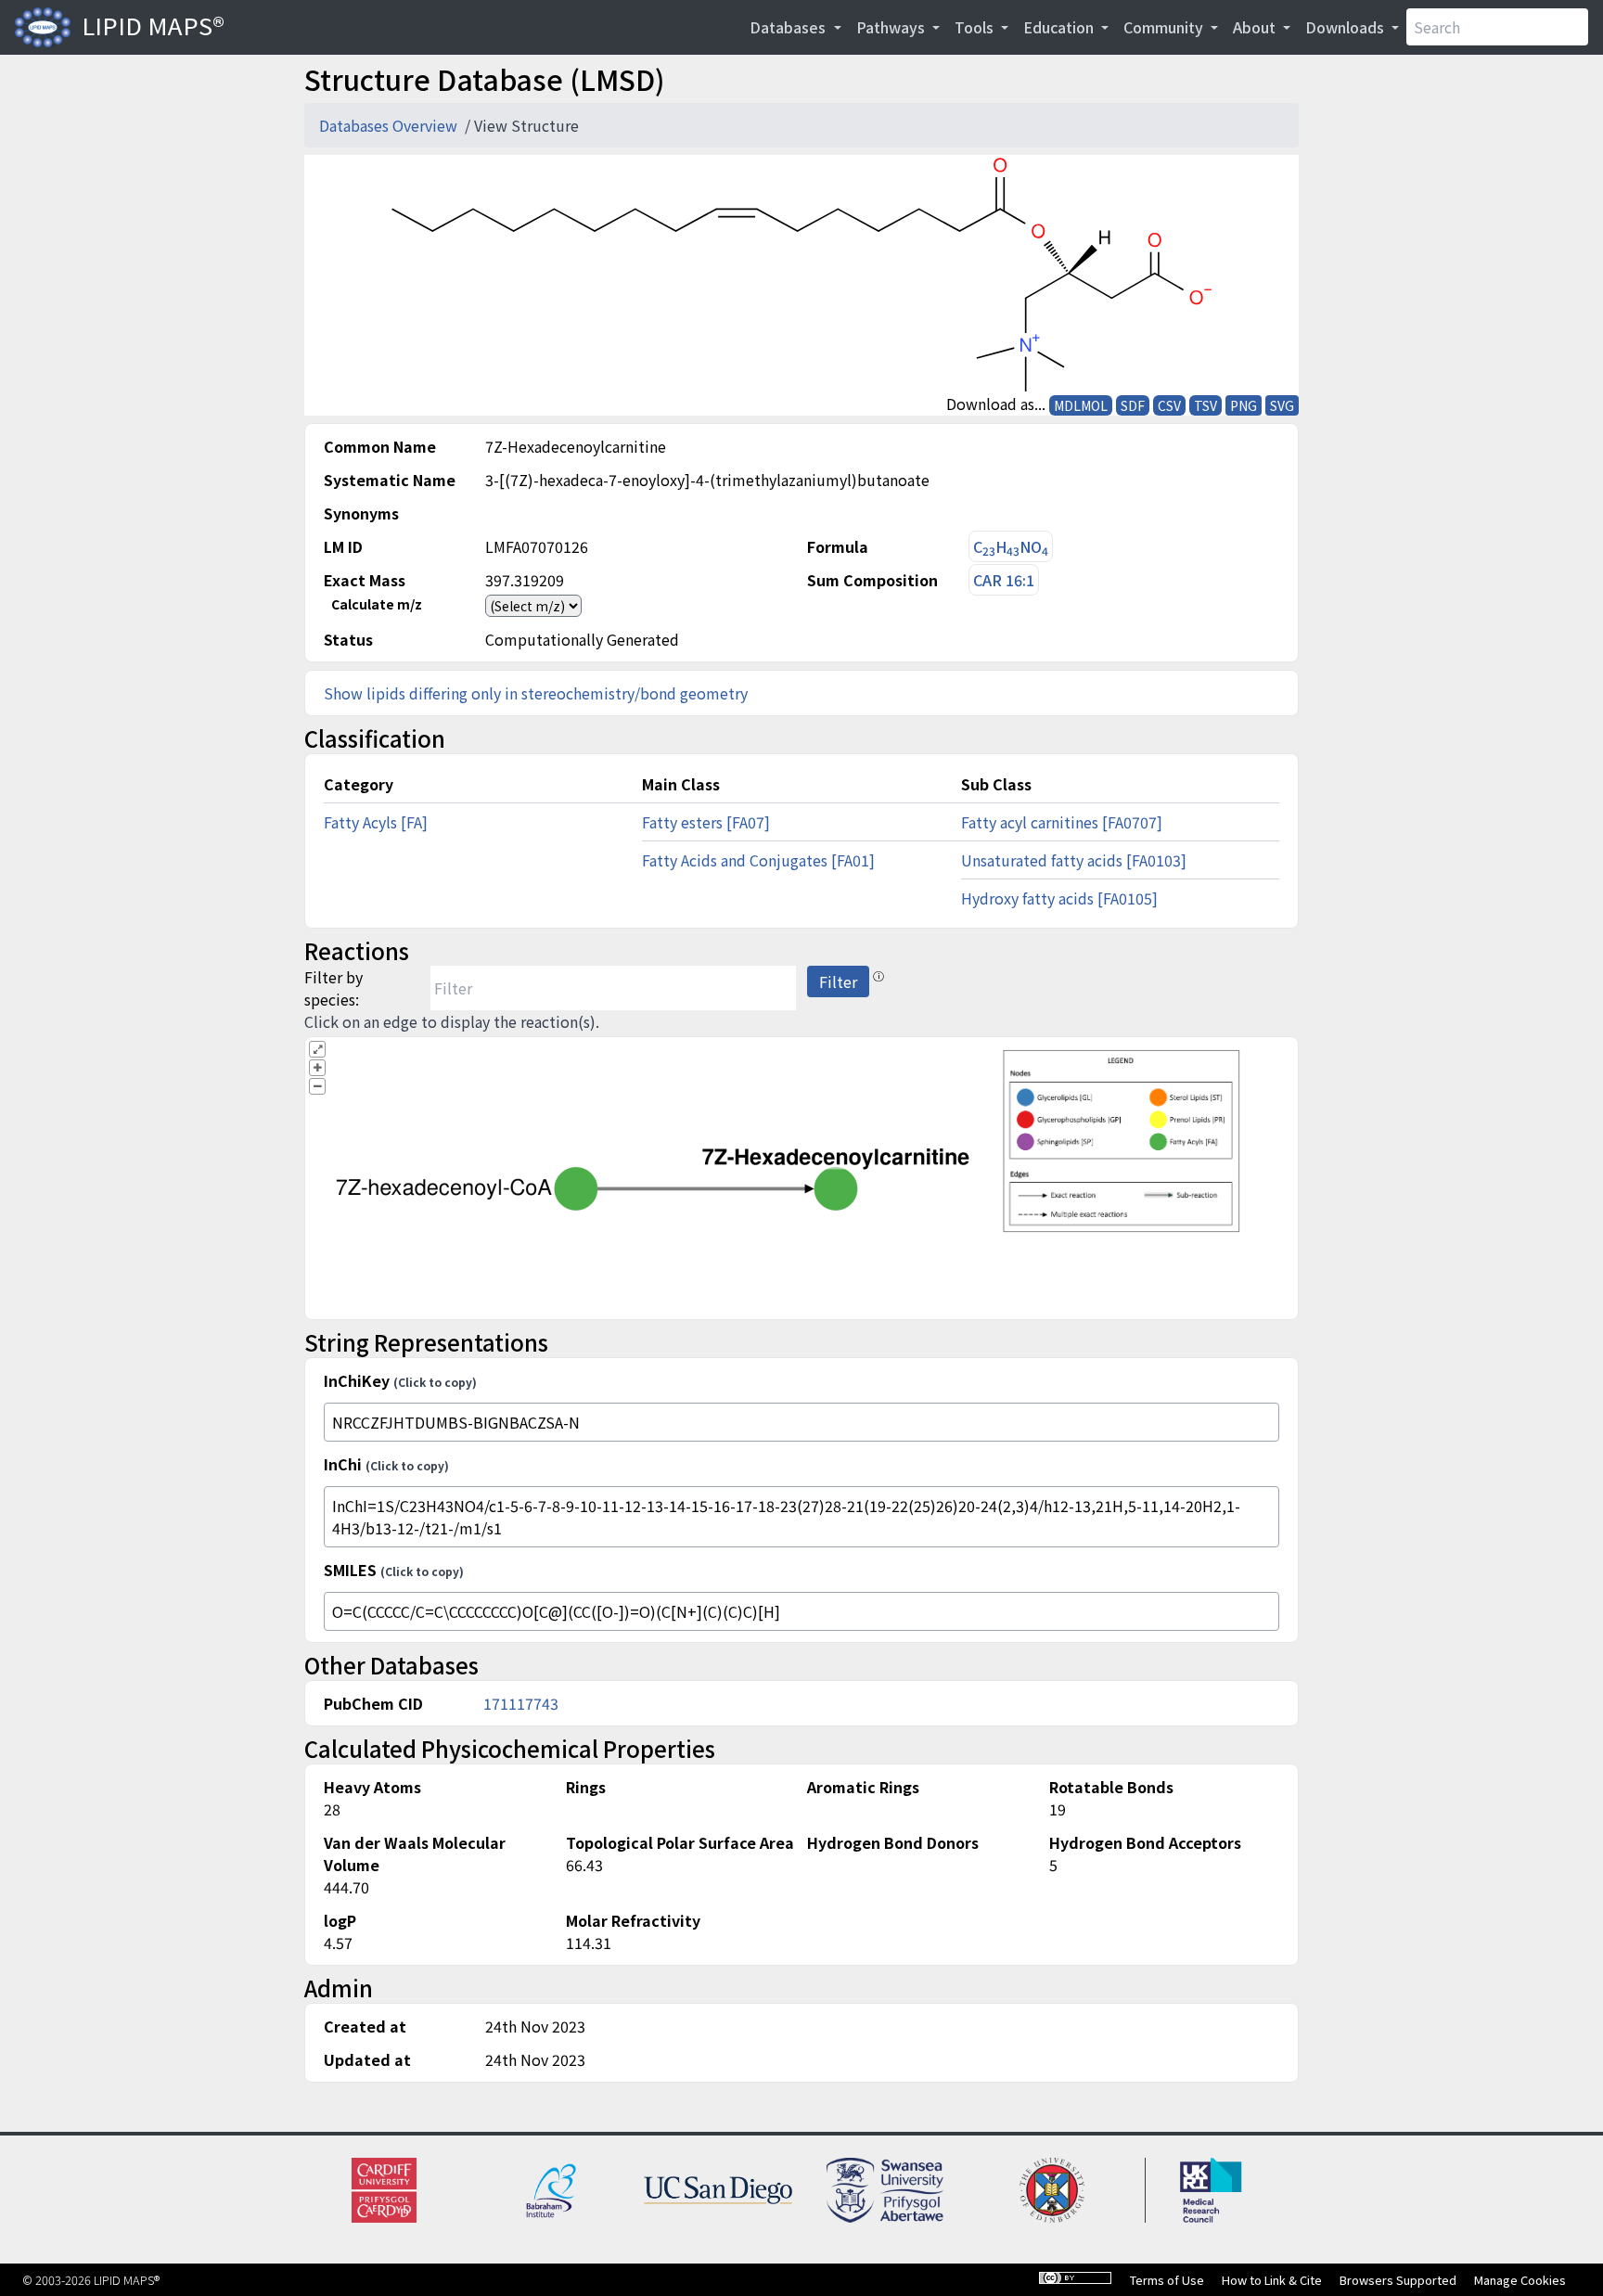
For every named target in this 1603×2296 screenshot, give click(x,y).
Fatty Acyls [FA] (376, 822)
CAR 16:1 (1004, 580)
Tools (976, 27)
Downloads (1347, 27)
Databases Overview (390, 125)
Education (1060, 27)
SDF (1133, 405)
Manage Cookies (1520, 2280)
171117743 (521, 1703)
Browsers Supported (1398, 2280)
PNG (1244, 405)
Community (1165, 27)
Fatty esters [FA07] (706, 822)
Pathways (892, 27)
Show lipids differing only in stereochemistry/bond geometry (536, 693)
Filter (838, 981)
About (1256, 27)
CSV (1169, 405)
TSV (1205, 405)
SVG (1282, 405)
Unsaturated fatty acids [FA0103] (1074, 860)
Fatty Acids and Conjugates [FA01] (758, 860)
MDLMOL (1081, 405)
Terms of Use (1167, 2280)
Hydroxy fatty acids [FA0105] (1059, 898)
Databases (789, 27)
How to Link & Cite (1272, 2280)
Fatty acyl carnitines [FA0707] (1062, 822)
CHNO (1011, 547)
